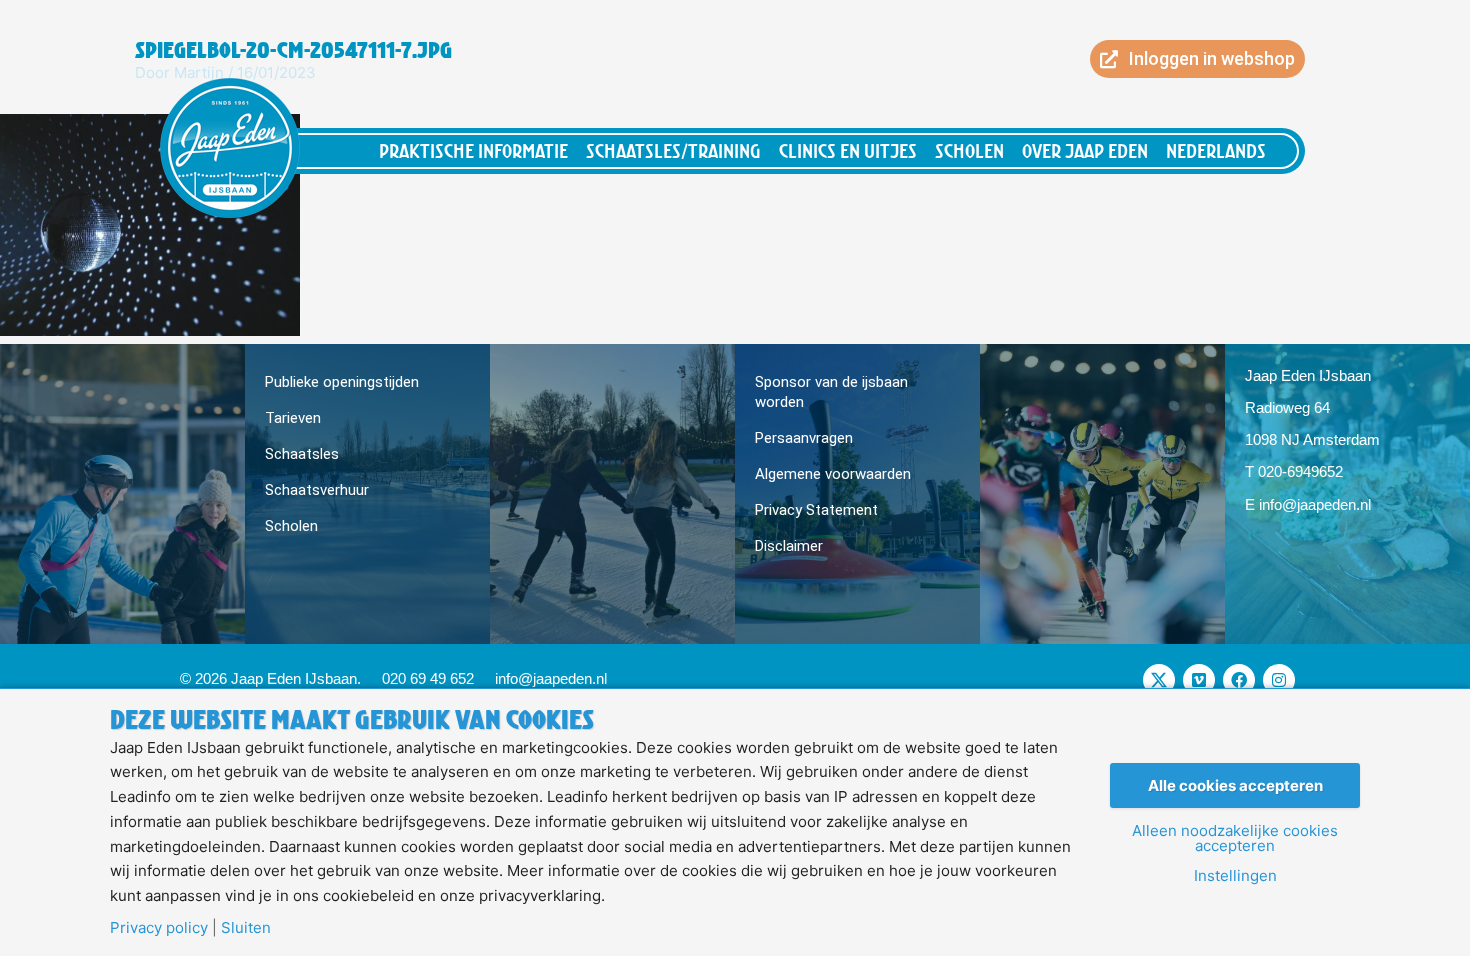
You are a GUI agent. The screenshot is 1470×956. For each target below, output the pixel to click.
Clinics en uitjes (848, 150)
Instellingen (1235, 875)
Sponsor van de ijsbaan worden (831, 392)
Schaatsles (302, 454)
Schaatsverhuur (317, 490)
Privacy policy (159, 927)
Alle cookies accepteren (1235, 785)
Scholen (969, 150)
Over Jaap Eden (1085, 150)
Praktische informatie (473, 150)
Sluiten (246, 927)
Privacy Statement (816, 510)
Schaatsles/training (673, 150)
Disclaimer (789, 546)
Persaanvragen (804, 438)
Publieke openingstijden (342, 382)
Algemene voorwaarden (833, 474)
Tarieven (293, 418)
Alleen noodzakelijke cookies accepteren (1235, 838)
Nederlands (1216, 150)
